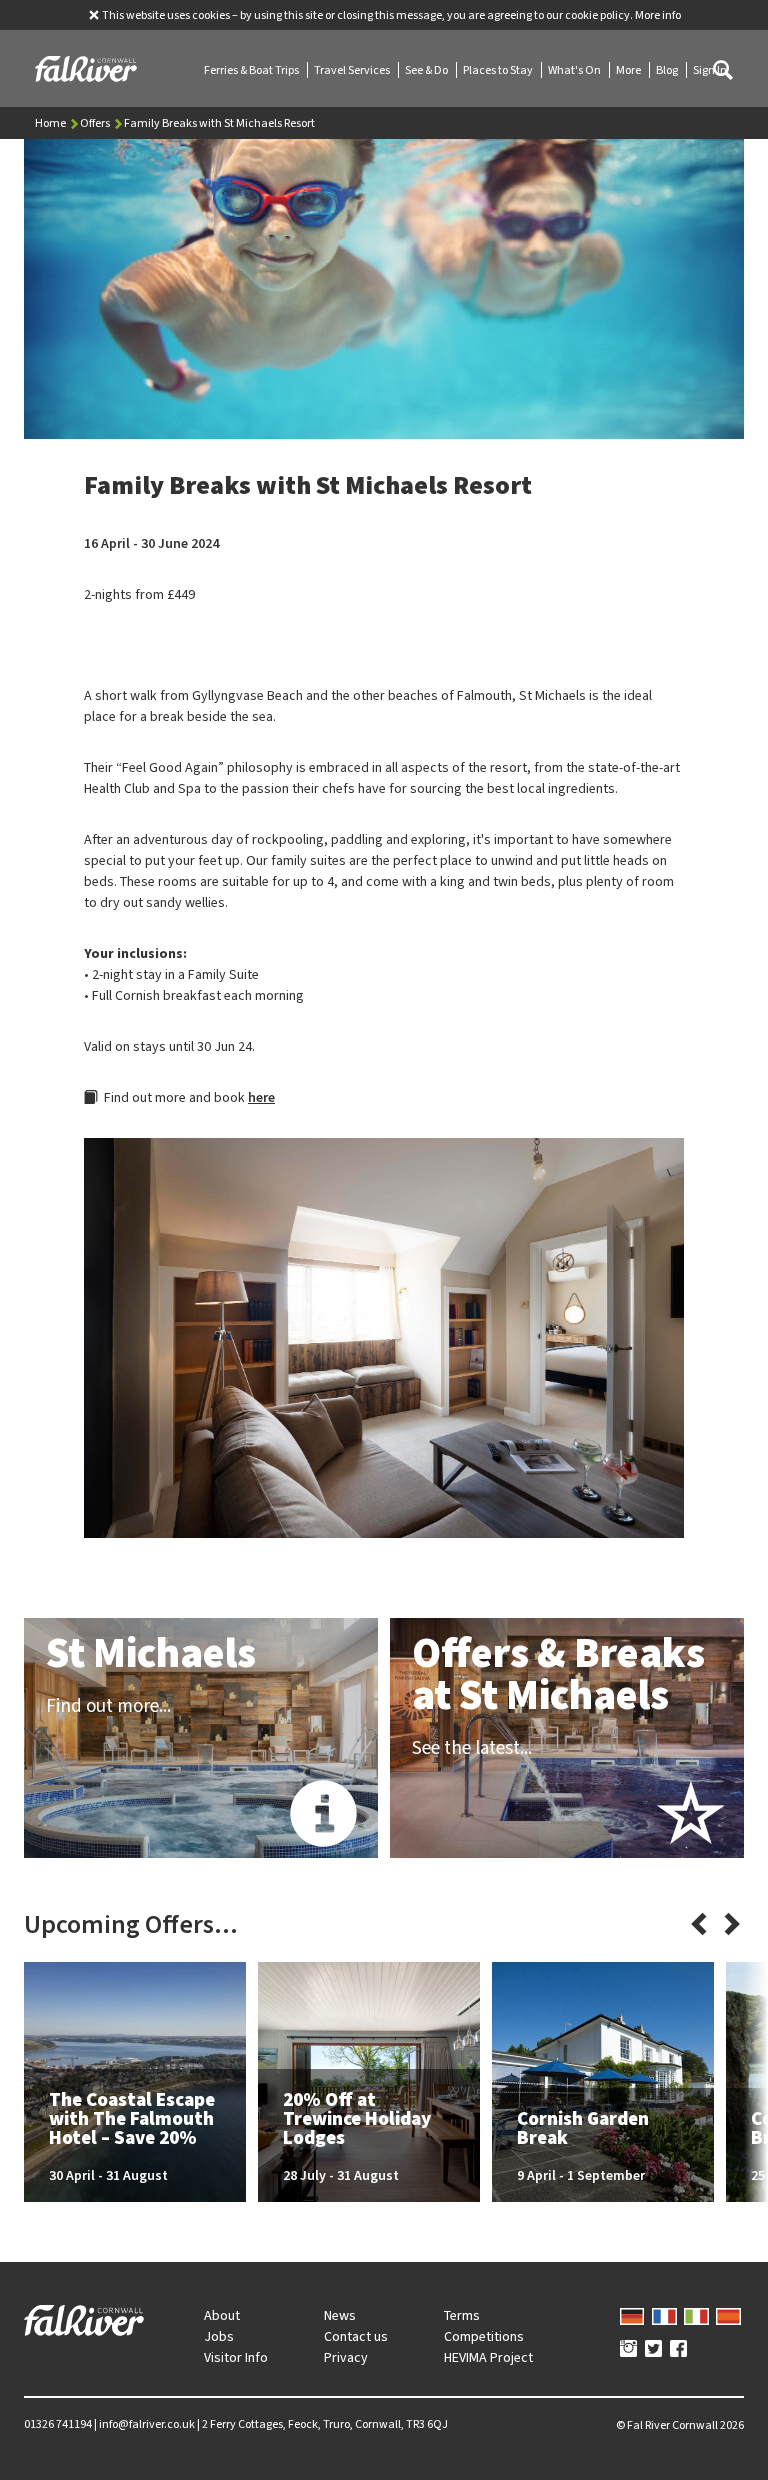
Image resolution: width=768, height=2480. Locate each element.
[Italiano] (696, 2315)
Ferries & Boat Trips (252, 70)
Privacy (346, 2357)
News (340, 2315)
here (261, 1097)
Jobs (219, 2336)
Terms (462, 2315)
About (222, 2315)
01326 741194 (58, 2424)
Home (51, 123)
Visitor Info (236, 2357)
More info (658, 15)
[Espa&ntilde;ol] (728, 2315)
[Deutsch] (632, 2315)
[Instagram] (628, 2350)
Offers (96, 123)
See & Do (427, 70)
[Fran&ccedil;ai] (664, 2315)
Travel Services (353, 70)
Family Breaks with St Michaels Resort (219, 123)
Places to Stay (499, 70)
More (629, 70)
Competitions (484, 2336)
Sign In (710, 70)
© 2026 (680, 2425)
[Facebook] (678, 2350)
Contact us (356, 2336)
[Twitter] (653, 2350)
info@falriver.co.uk (147, 2424)
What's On (575, 70)
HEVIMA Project (488, 2357)
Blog (668, 70)
